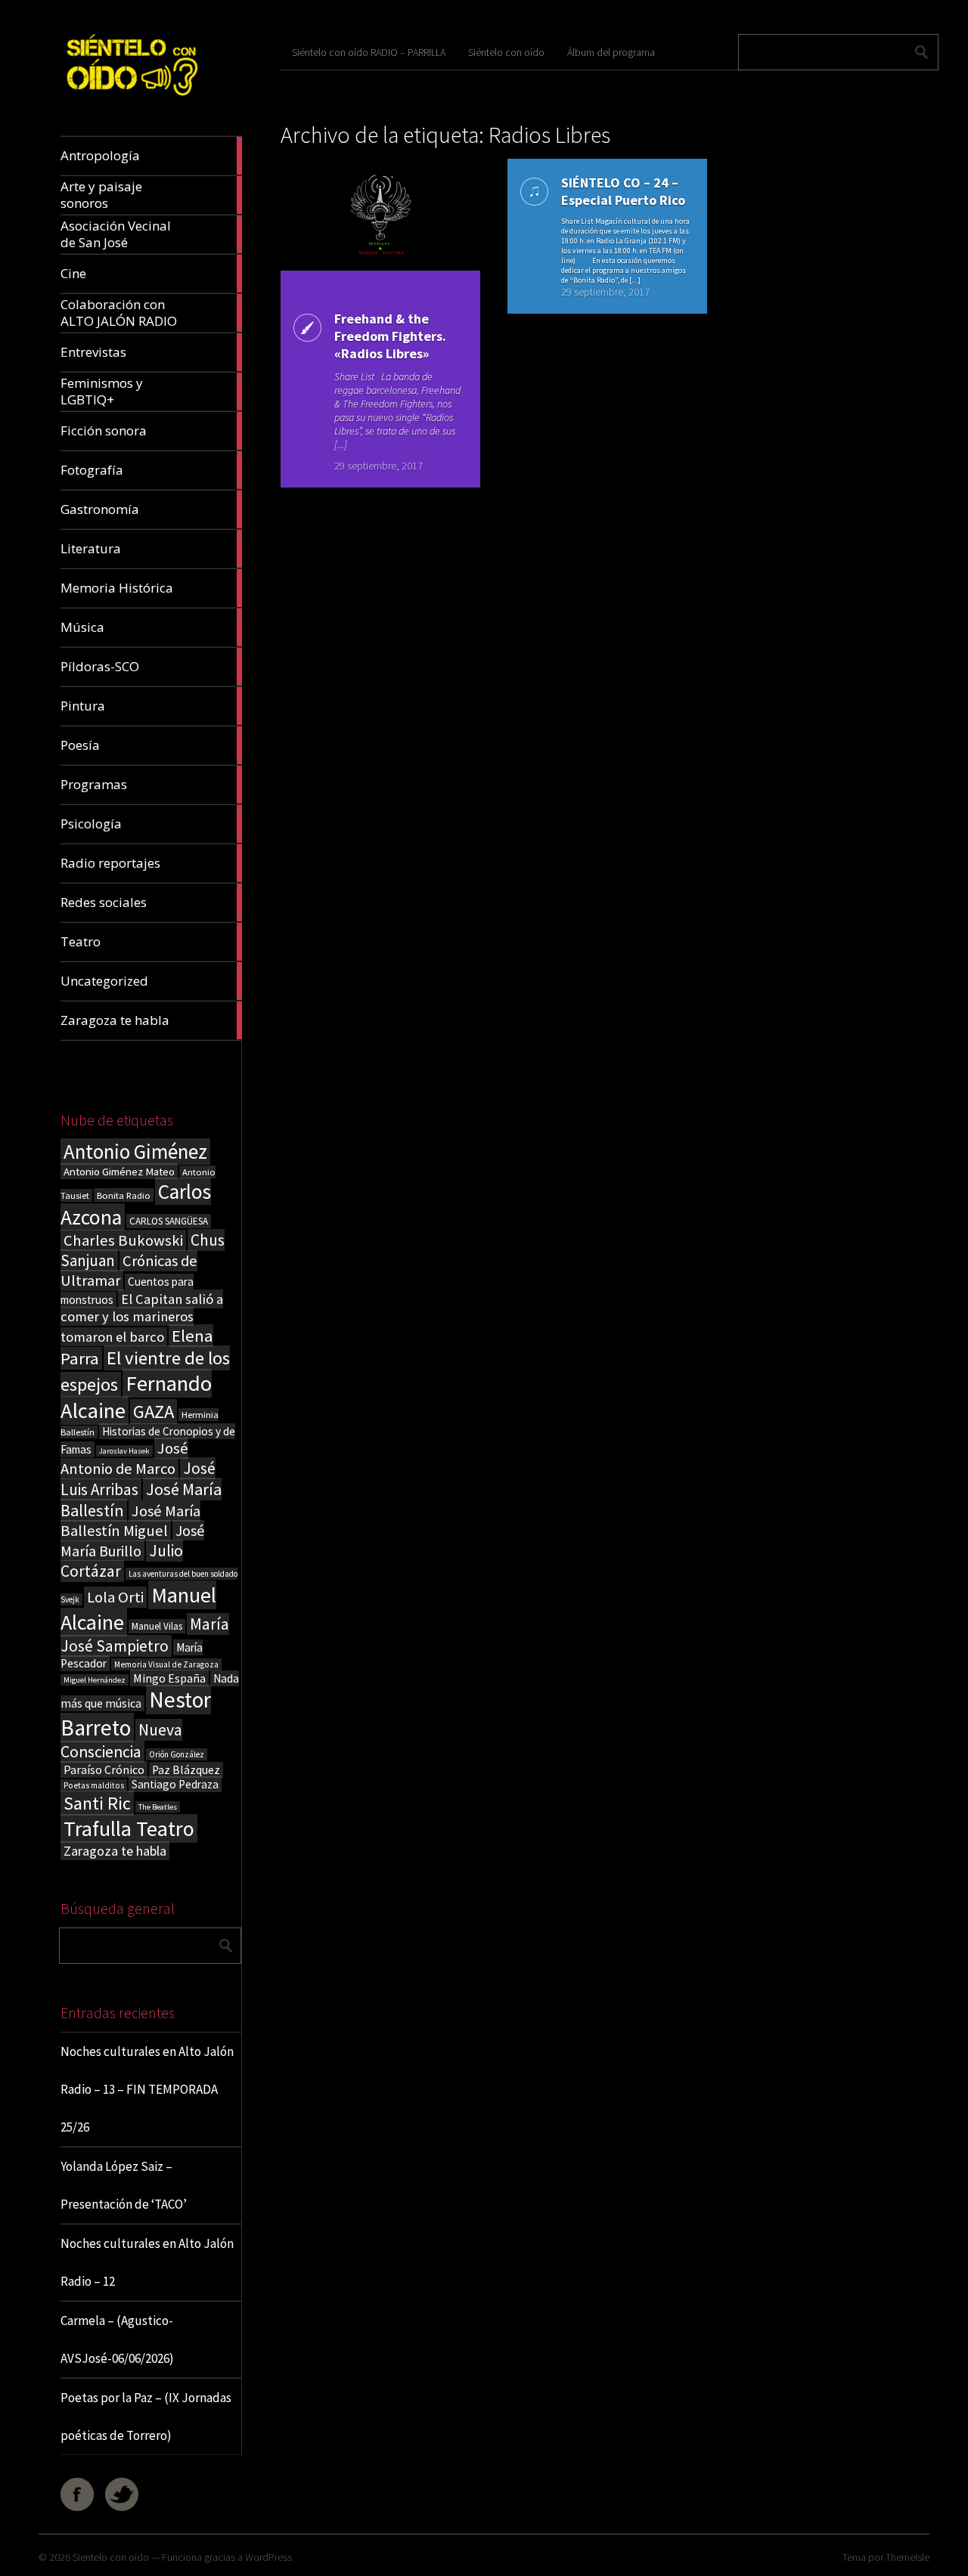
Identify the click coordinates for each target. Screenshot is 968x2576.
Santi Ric (97, 1803)
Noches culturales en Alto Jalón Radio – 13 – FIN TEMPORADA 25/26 (147, 2089)
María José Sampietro (145, 1635)
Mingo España (169, 1678)
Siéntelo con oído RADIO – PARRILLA (369, 52)
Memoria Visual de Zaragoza (166, 1664)
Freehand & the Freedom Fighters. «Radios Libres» (390, 336)
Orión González (177, 1754)
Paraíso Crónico (104, 1769)
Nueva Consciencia (121, 1741)
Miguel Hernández (95, 1680)
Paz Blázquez (186, 1770)
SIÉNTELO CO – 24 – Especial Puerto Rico (623, 191)
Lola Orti (115, 1597)
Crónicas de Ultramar (129, 1271)
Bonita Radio (124, 1195)
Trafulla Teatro (129, 1828)
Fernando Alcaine (136, 1397)
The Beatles (158, 1807)
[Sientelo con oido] (131, 100)
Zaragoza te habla (115, 1851)
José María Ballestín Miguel (130, 1521)
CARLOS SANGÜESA (169, 1221)
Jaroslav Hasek (124, 1451)
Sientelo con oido (111, 2557)
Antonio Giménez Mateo (119, 1171)
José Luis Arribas (138, 1479)
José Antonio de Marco (124, 1458)
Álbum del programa (611, 52)
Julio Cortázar (122, 1561)
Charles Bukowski (123, 1240)
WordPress (268, 2557)
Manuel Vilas (157, 1626)
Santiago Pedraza (175, 1784)
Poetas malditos (94, 1785)
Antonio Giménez (135, 1152)
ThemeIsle (907, 2557)
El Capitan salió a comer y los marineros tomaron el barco (142, 1318)
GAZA (154, 1412)
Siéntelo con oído (506, 52)
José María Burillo (132, 1540)
